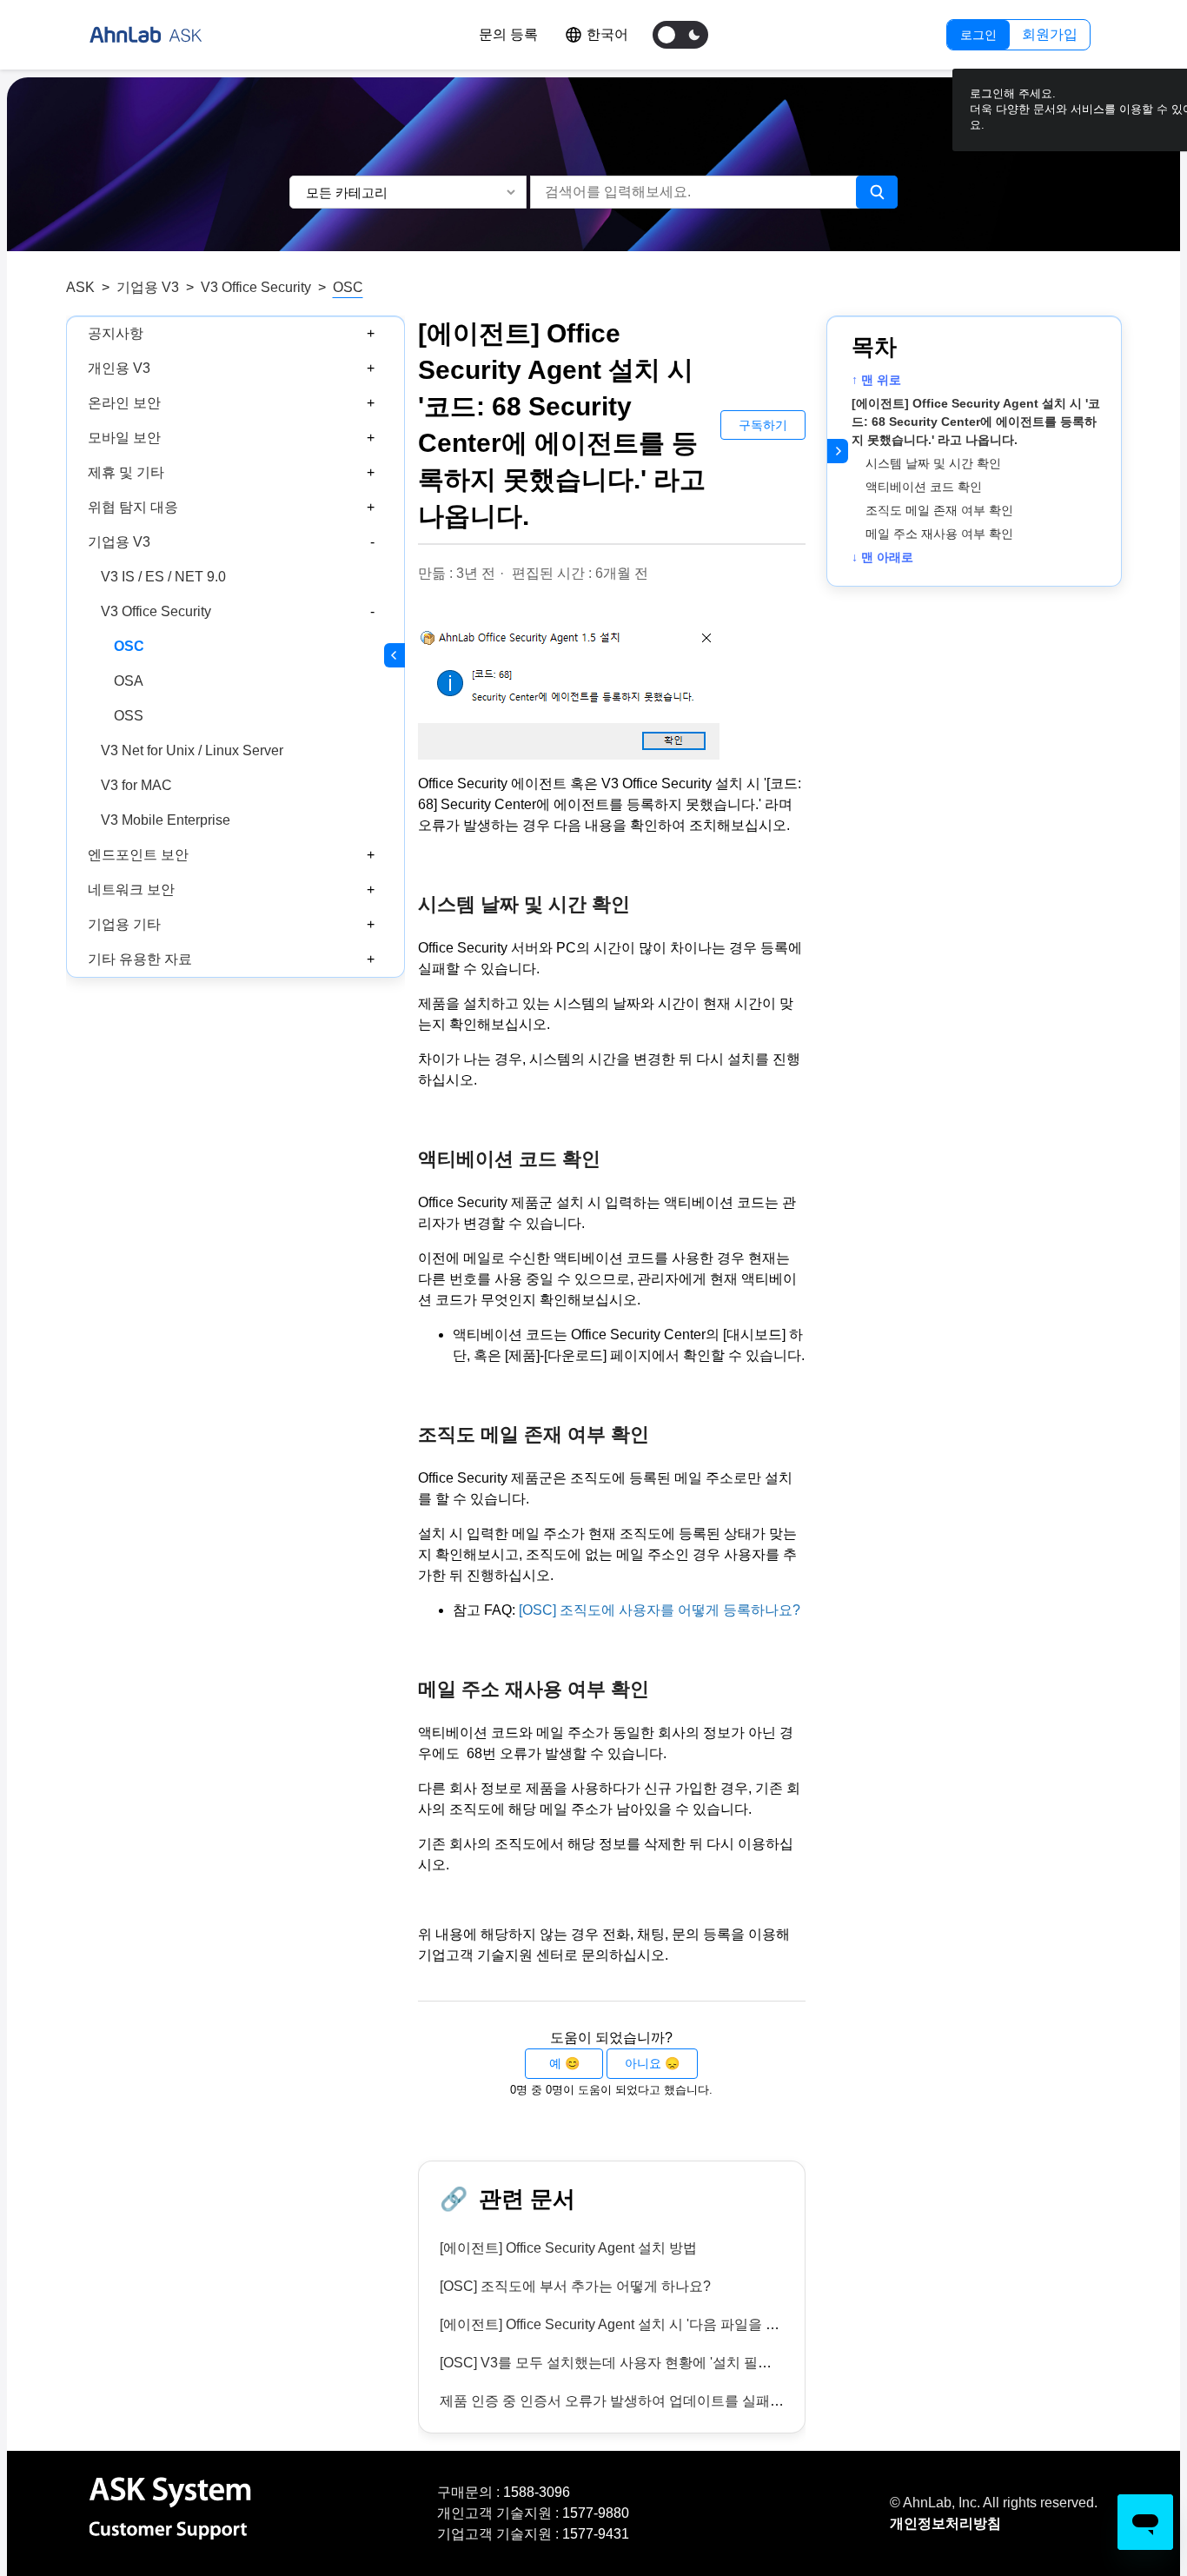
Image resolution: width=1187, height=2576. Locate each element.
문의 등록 (508, 34)
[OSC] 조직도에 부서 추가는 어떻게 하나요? (575, 2286)
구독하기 (763, 425)
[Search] (877, 192)
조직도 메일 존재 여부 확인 (939, 510)
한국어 (607, 34)
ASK (80, 287)
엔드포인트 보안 (138, 855)
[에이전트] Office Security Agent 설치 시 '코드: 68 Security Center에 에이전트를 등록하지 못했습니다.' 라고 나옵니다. (976, 422)
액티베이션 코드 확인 (924, 487)
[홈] (146, 35)
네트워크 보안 (131, 890)
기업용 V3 (148, 287)
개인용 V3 (119, 368)
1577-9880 (596, 2513)
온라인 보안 (124, 403)
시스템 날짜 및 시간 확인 (933, 463)
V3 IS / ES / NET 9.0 (163, 577)
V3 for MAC (136, 785)
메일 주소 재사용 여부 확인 (939, 534)
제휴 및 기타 (126, 472)
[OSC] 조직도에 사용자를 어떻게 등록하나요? (660, 1610)
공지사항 (116, 333)
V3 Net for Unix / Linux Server (192, 750)
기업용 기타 (124, 924)
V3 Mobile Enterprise (166, 820)
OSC (348, 287)
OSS (129, 716)
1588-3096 (537, 2492)
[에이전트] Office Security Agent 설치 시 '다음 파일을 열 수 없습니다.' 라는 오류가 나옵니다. (720, 2324)
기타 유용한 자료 (140, 959)
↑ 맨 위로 (876, 380)
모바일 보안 (124, 438)
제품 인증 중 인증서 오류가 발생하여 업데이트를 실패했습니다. (634, 2401)
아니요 (643, 2063)
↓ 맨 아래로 (882, 557)
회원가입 (1050, 34)
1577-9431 (596, 2534)
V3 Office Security (256, 287)
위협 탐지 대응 (133, 507)
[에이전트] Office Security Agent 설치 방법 (568, 2248)
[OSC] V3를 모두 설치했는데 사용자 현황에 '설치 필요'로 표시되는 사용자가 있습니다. (704, 2363)
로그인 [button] (978, 35)
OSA (129, 681)
